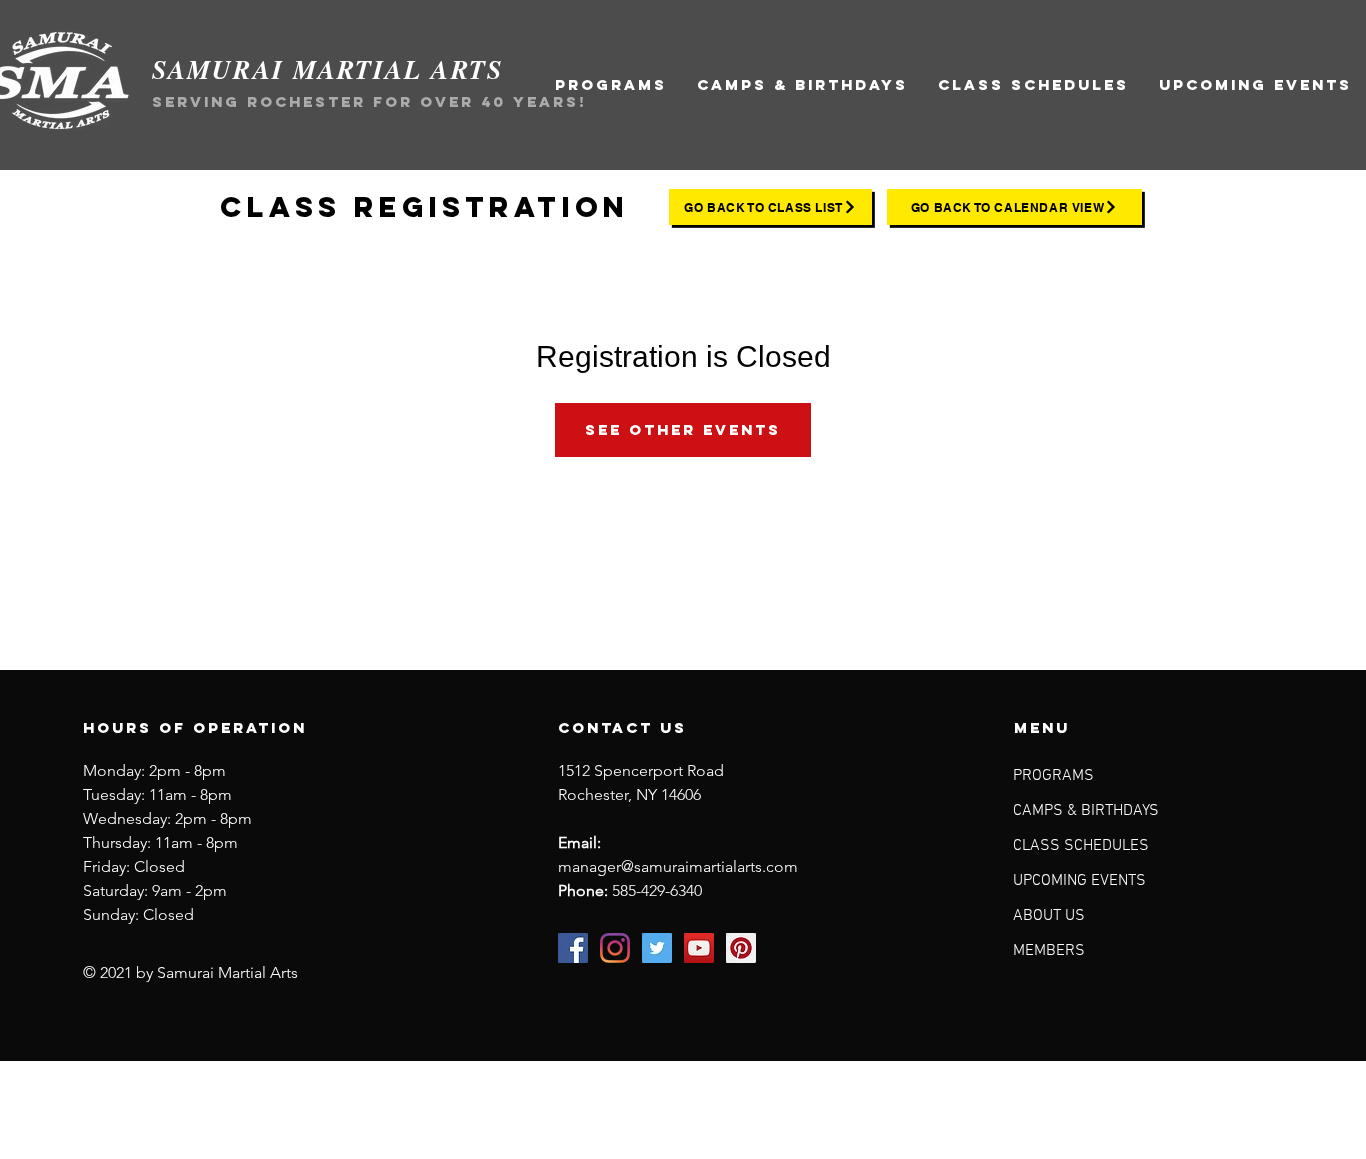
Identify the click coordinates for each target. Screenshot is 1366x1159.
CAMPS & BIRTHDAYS (1086, 811)
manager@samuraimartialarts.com (678, 866)
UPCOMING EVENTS (1079, 881)
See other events (683, 429)
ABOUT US (1049, 916)
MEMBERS (1049, 951)
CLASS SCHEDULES (1081, 846)
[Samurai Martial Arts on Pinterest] (741, 948)
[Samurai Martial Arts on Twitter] (657, 948)
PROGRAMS (1053, 776)
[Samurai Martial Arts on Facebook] (573, 948)
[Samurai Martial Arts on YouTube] (699, 948)
